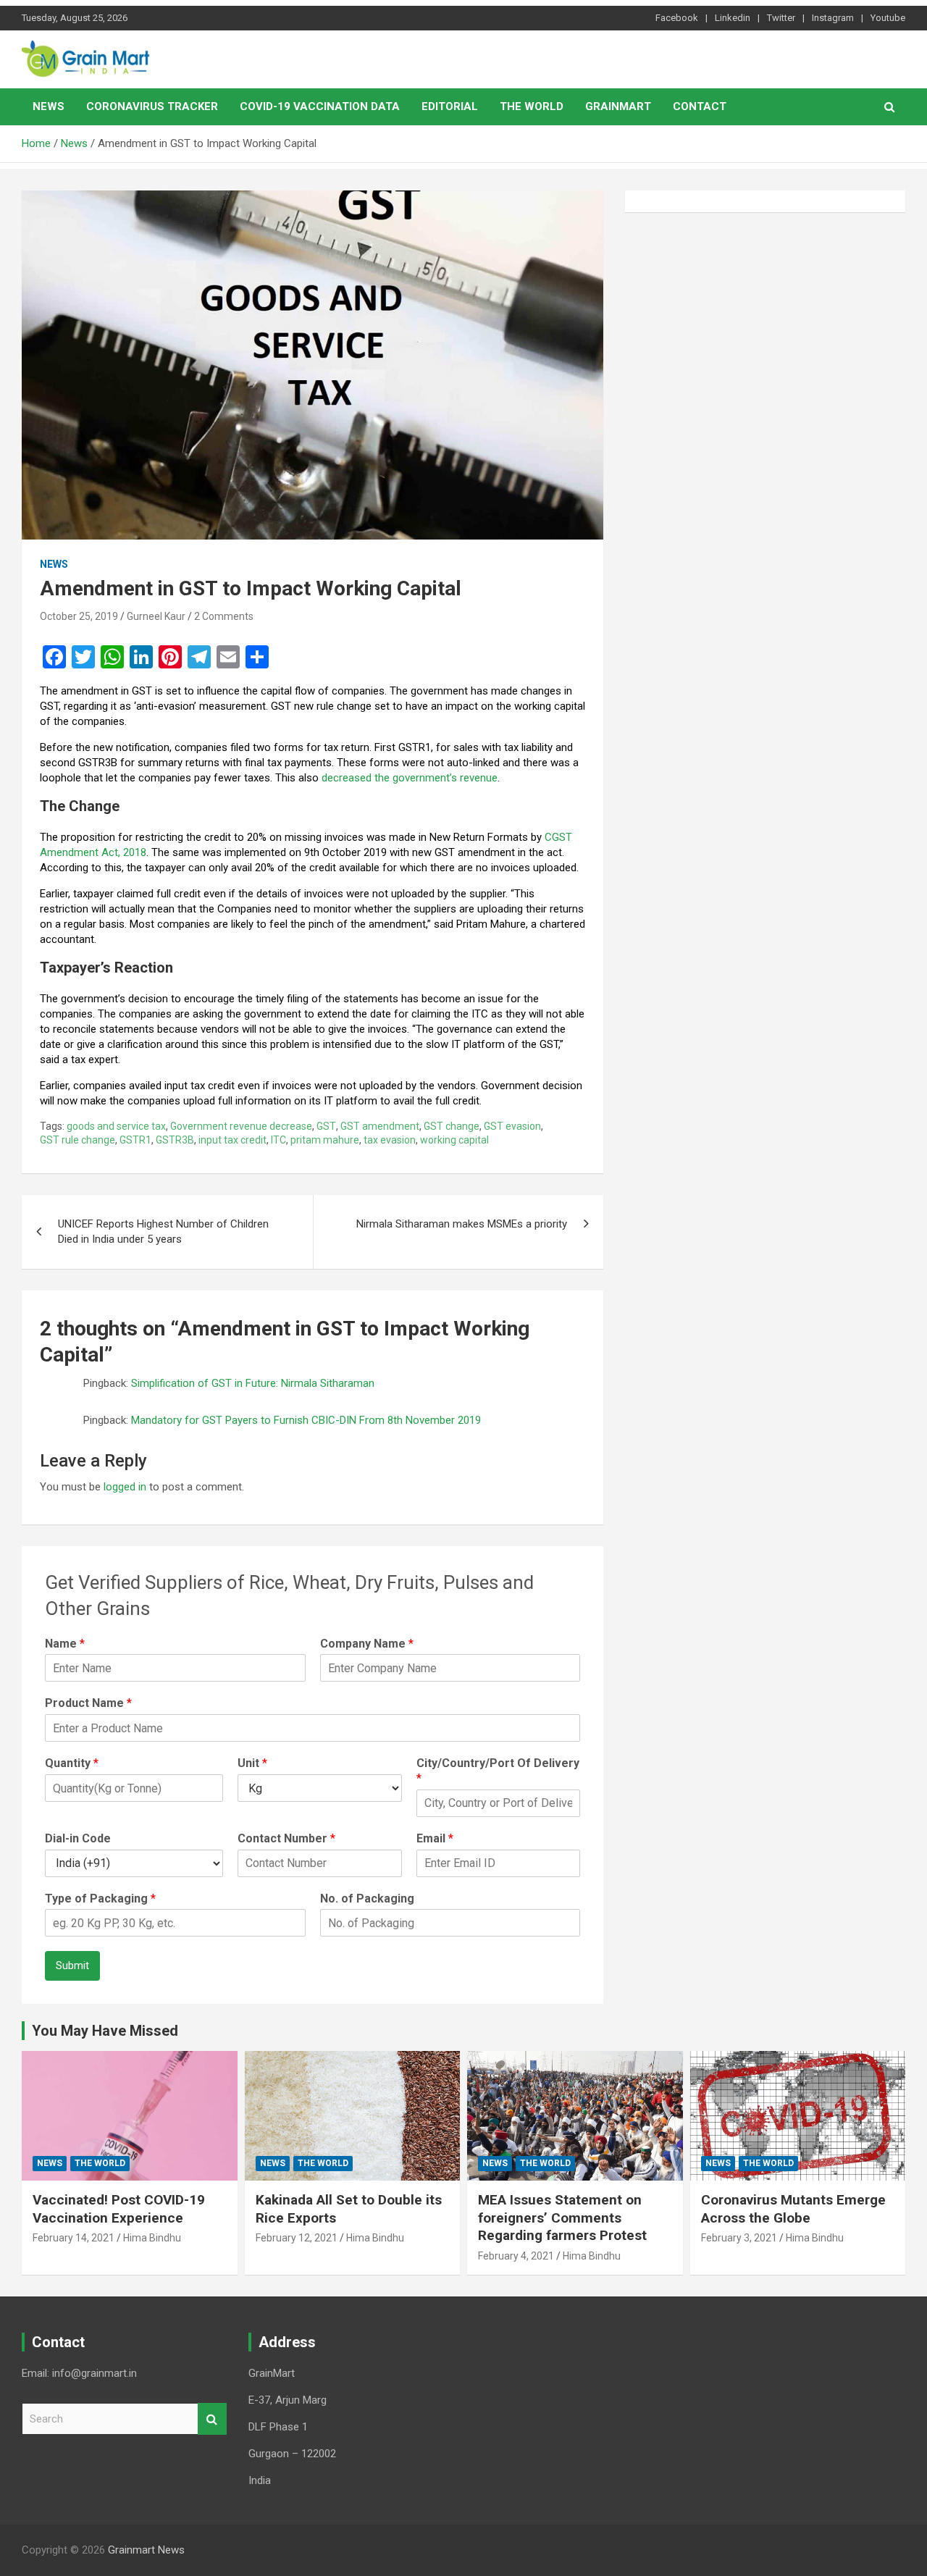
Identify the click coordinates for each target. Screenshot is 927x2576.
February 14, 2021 (74, 2238)
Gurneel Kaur (156, 616)
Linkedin (733, 18)
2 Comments (224, 616)
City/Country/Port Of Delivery (498, 1771)
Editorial (450, 106)
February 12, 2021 (297, 2238)
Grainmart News (146, 2550)
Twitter (781, 18)
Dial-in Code (78, 1838)
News (49, 106)
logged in (125, 1487)
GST (326, 1126)
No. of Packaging (367, 1899)
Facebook (677, 18)
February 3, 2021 (739, 2238)
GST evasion (512, 1126)
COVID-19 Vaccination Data (320, 106)
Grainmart (618, 106)
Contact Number (286, 1838)
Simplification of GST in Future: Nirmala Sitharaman (253, 1383)
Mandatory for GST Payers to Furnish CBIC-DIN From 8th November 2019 (306, 1420)
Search (212, 2419)
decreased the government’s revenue (410, 778)
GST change (452, 1126)
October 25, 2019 (79, 616)
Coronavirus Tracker (152, 106)
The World (532, 106)
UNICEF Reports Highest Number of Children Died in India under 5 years (163, 1232)
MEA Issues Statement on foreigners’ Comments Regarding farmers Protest (562, 2218)
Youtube (888, 18)
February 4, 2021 (516, 2256)
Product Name (88, 1703)
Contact (700, 106)
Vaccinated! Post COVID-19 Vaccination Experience (119, 2209)
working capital (454, 1140)
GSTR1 (135, 1140)
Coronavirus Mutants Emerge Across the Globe (793, 2209)
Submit (72, 1965)
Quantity (72, 1763)
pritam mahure (325, 1140)
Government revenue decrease (241, 1126)
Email (435, 1838)
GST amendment (380, 1126)
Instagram (833, 18)
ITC (278, 1140)
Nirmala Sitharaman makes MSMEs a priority (462, 1224)
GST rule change (77, 1140)
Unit (252, 1763)
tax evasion (390, 1140)
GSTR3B (175, 1140)
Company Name (367, 1644)
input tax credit (232, 1140)
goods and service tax (116, 1126)
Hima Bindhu (152, 2238)
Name (65, 1644)
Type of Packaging (100, 1899)
